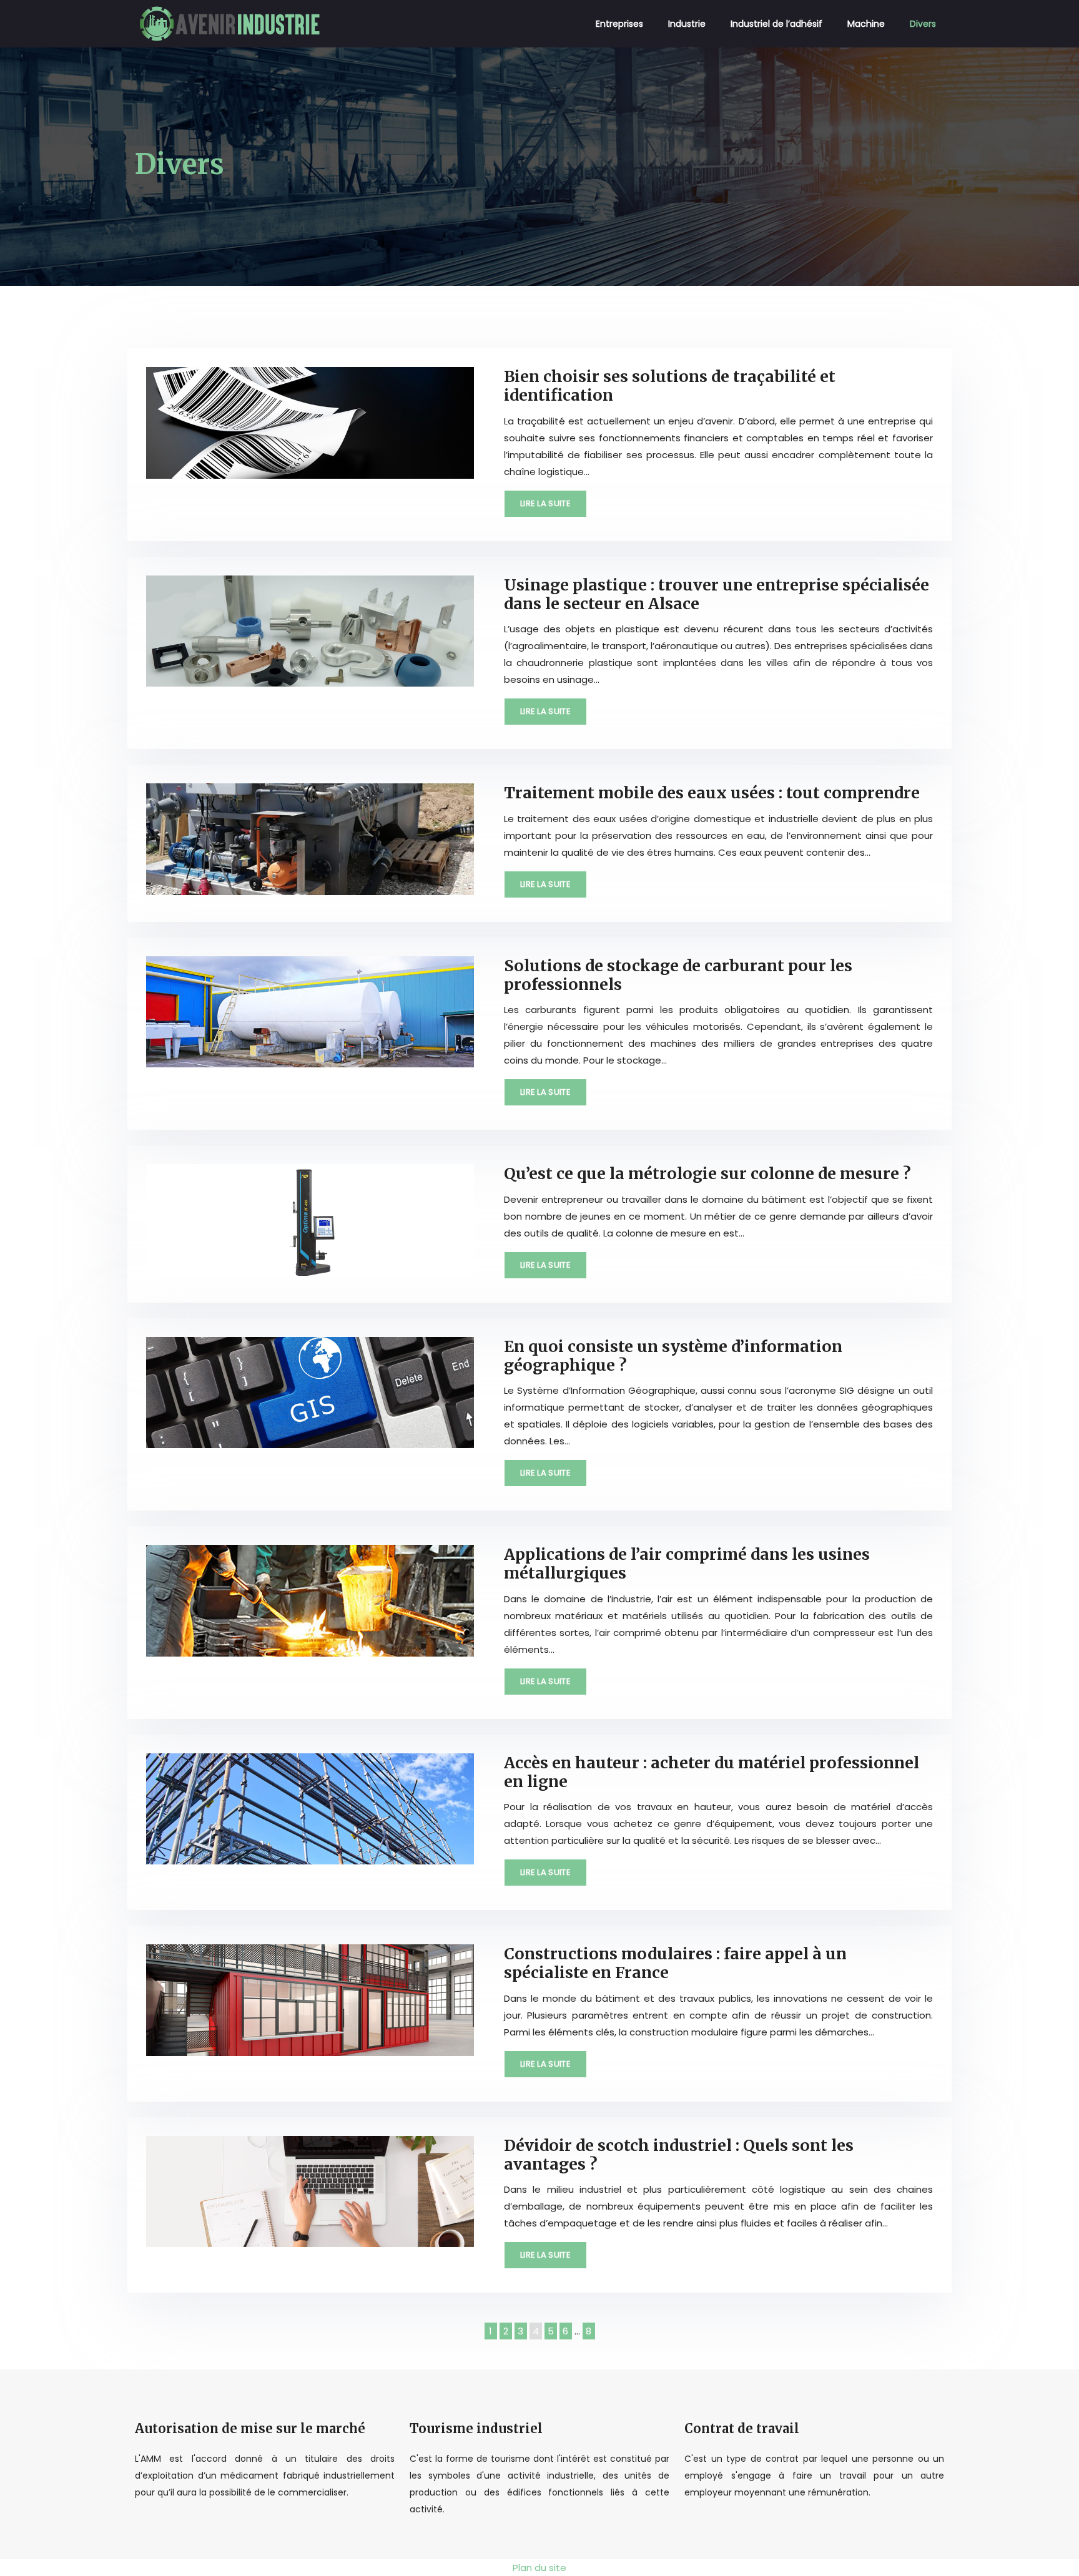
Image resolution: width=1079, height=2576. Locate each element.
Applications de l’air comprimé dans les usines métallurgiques (687, 1564)
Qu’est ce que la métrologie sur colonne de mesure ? (707, 1173)
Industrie (687, 24)
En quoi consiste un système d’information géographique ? (673, 1356)
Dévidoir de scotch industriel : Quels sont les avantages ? (679, 2155)
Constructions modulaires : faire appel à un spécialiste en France (675, 1963)
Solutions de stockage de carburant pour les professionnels (678, 975)
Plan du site (539, 2568)
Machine (866, 24)
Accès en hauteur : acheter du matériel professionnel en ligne (712, 1772)
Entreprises (619, 24)
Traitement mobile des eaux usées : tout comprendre (712, 793)
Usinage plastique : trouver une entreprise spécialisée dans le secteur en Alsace (717, 594)
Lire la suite (545, 503)
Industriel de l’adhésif (776, 24)
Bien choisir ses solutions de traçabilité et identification (670, 386)
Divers (923, 24)
